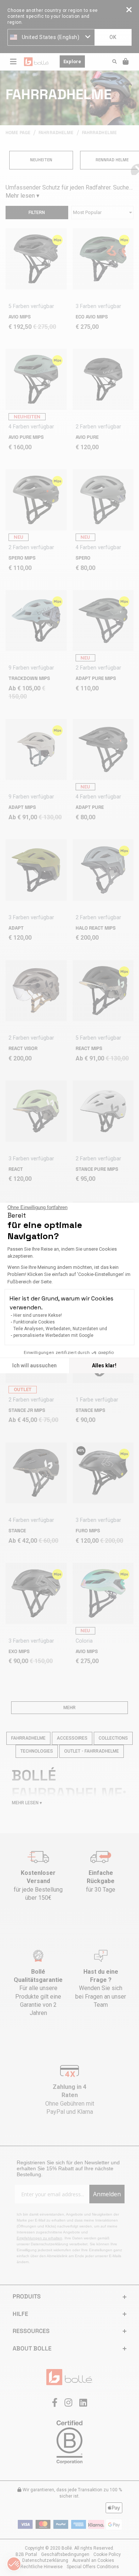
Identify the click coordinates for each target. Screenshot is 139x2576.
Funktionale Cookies (34, 1322)
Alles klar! (104, 1365)
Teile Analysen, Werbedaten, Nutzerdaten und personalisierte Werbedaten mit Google (60, 1332)
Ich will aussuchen (34, 1365)
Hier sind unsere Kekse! (38, 1315)
